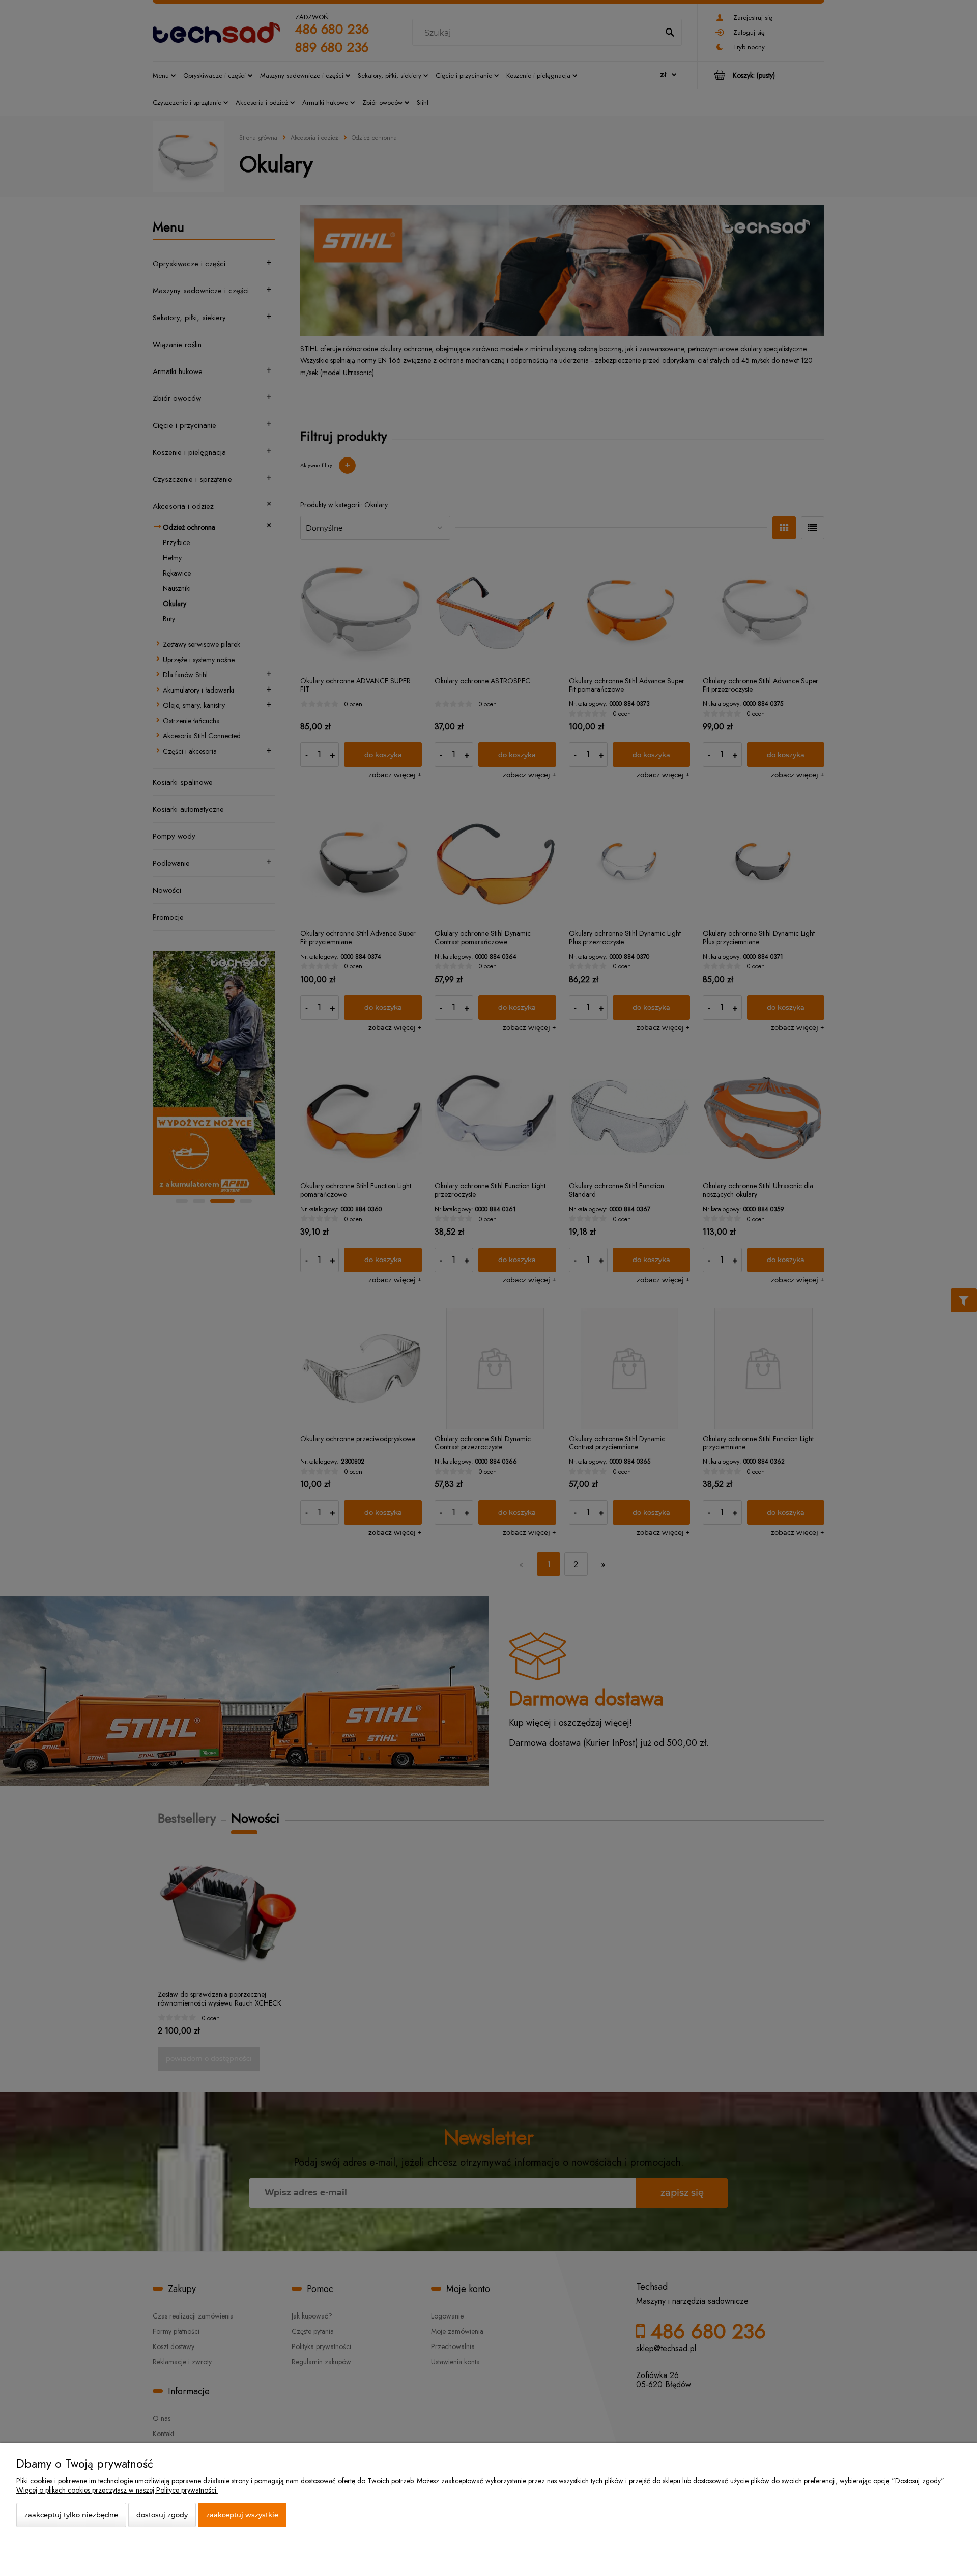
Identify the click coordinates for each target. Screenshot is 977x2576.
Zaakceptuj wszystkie (242, 2515)
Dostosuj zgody (162, 2515)
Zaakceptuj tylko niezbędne (71, 2515)
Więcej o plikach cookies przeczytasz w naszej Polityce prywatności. (117, 2490)
